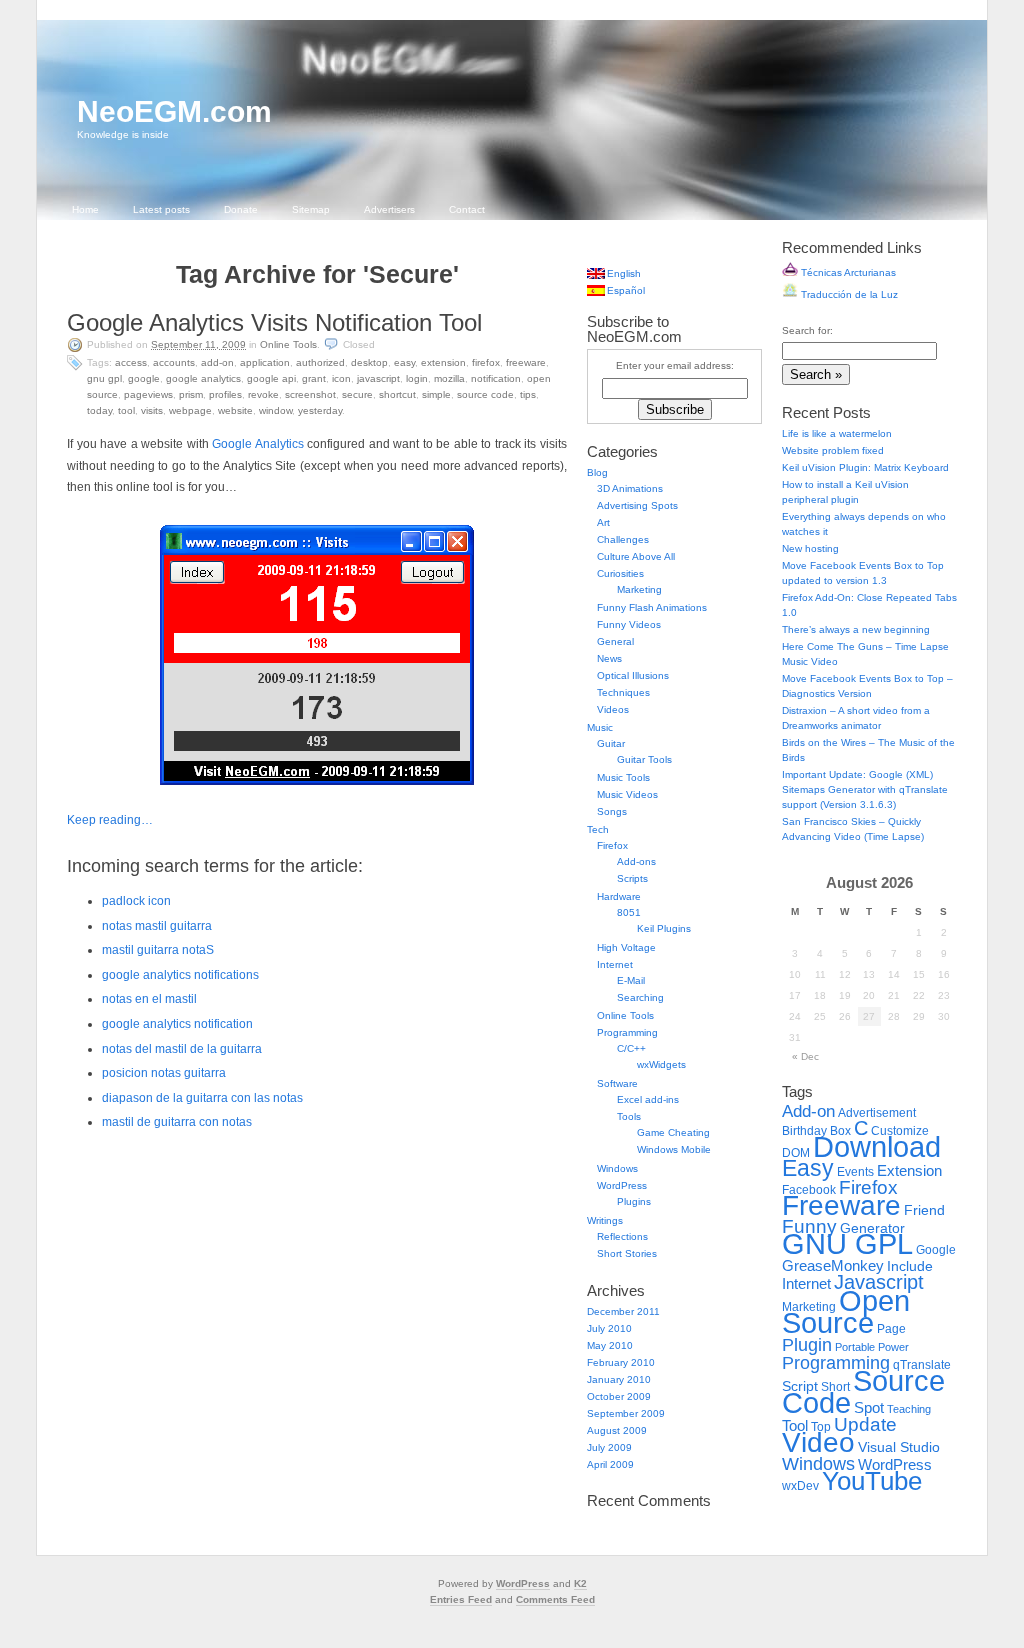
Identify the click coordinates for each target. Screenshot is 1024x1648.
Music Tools (623, 777)
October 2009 (619, 1396)
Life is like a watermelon (837, 433)
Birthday (804, 1131)
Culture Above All (636, 556)
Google (144, 378)
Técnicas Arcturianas (847, 272)
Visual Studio (899, 1447)
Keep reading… (110, 820)
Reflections (622, 1236)
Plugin (807, 1344)
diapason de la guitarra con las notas (202, 1098)
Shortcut (397, 394)
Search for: (807, 330)
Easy (404, 362)
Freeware (526, 362)
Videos (613, 709)
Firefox (486, 362)
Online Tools (288, 344)
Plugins (634, 1201)
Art (603, 522)
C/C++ (631, 1048)
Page (891, 1329)
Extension (443, 362)
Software (617, 1083)
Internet (615, 964)
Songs (612, 811)
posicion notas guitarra (164, 1073)
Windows (617, 1168)
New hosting (810, 548)
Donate (241, 209)
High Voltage (626, 947)
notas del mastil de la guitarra (182, 1049)
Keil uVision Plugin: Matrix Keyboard (865, 467)
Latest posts (161, 209)
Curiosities (620, 573)
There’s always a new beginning (856, 629)
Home (85, 209)
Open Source (846, 1311)
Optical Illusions (633, 675)
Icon (341, 378)
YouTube (872, 1481)
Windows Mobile (674, 1149)
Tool (126, 410)
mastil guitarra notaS (158, 950)
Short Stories (627, 1253)
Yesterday (320, 410)
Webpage (190, 410)
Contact (467, 209)
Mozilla (449, 378)
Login (417, 378)
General (615, 641)
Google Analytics (203, 378)
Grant (314, 378)
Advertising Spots (637, 505)
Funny (809, 1226)
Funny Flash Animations (652, 607)
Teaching (909, 1409)
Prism (191, 394)
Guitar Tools (644, 759)
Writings (605, 1220)
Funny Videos (629, 624)
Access (131, 362)
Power (893, 1347)
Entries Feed (461, 1599)
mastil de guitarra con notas (177, 1122)
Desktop (369, 362)
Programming (627, 1032)
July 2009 (609, 1447)
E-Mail (631, 980)
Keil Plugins (664, 928)
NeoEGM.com (174, 111)
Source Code (485, 394)
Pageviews (148, 394)
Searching (640, 997)
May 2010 (610, 1345)
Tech (598, 829)
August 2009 (617, 1430)
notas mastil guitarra (157, 926)
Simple (436, 394)
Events (855, 1172)
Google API (271, 378)
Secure (357, 394)
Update (865, 1424)
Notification (496, 378)
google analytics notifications (180, 975)
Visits (152, 410)
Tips (528, 394)
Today (99, 410)
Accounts (174, 362)
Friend (924, 1210)
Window (275, 410)
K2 (580, 1583)
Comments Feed (555, 1599)
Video (818, 1442)
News (609, 658)
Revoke (263, 394)
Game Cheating (673, 1132)
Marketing (639, 589)
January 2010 (619, 1379)
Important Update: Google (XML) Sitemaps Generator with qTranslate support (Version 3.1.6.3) (865, 789)
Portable (855, 1347)
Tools (629, 1116)
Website (235, 410)
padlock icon (136, 901)
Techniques (623, 692)
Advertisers (389, 209)
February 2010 (621, 1362)
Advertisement (877, 1113)
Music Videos (627, 794)
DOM (796, 1153)
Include (910, 1266)
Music (600, 727)
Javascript (378, 378)
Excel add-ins (648, 1099)
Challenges (623, 539)
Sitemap (311, 209)
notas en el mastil (149, 999)
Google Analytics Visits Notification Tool (274, 322)
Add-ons (636, 861)
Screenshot (310, 394)
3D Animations (630, 488)
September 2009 (626, 1413)
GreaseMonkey (833, 1265)
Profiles (225, 394)
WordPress (622, 1185)
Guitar (611, 743)
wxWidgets (661, 1064)
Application (265, 362)
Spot (869, 1407)
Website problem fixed (833, 450)
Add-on (217, 362)
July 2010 (609, 1328)
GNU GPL (104, 378)
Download (877, 1146)
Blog (597, 472)
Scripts (632, 878)
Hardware (619, 896)
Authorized (320, 362)
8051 (629, 912)
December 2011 (623, 1311)
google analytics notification (177, 1024)
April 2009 (610, 1464)
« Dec (805, 1056)
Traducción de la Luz (848, 294)
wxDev (800, 1486)
